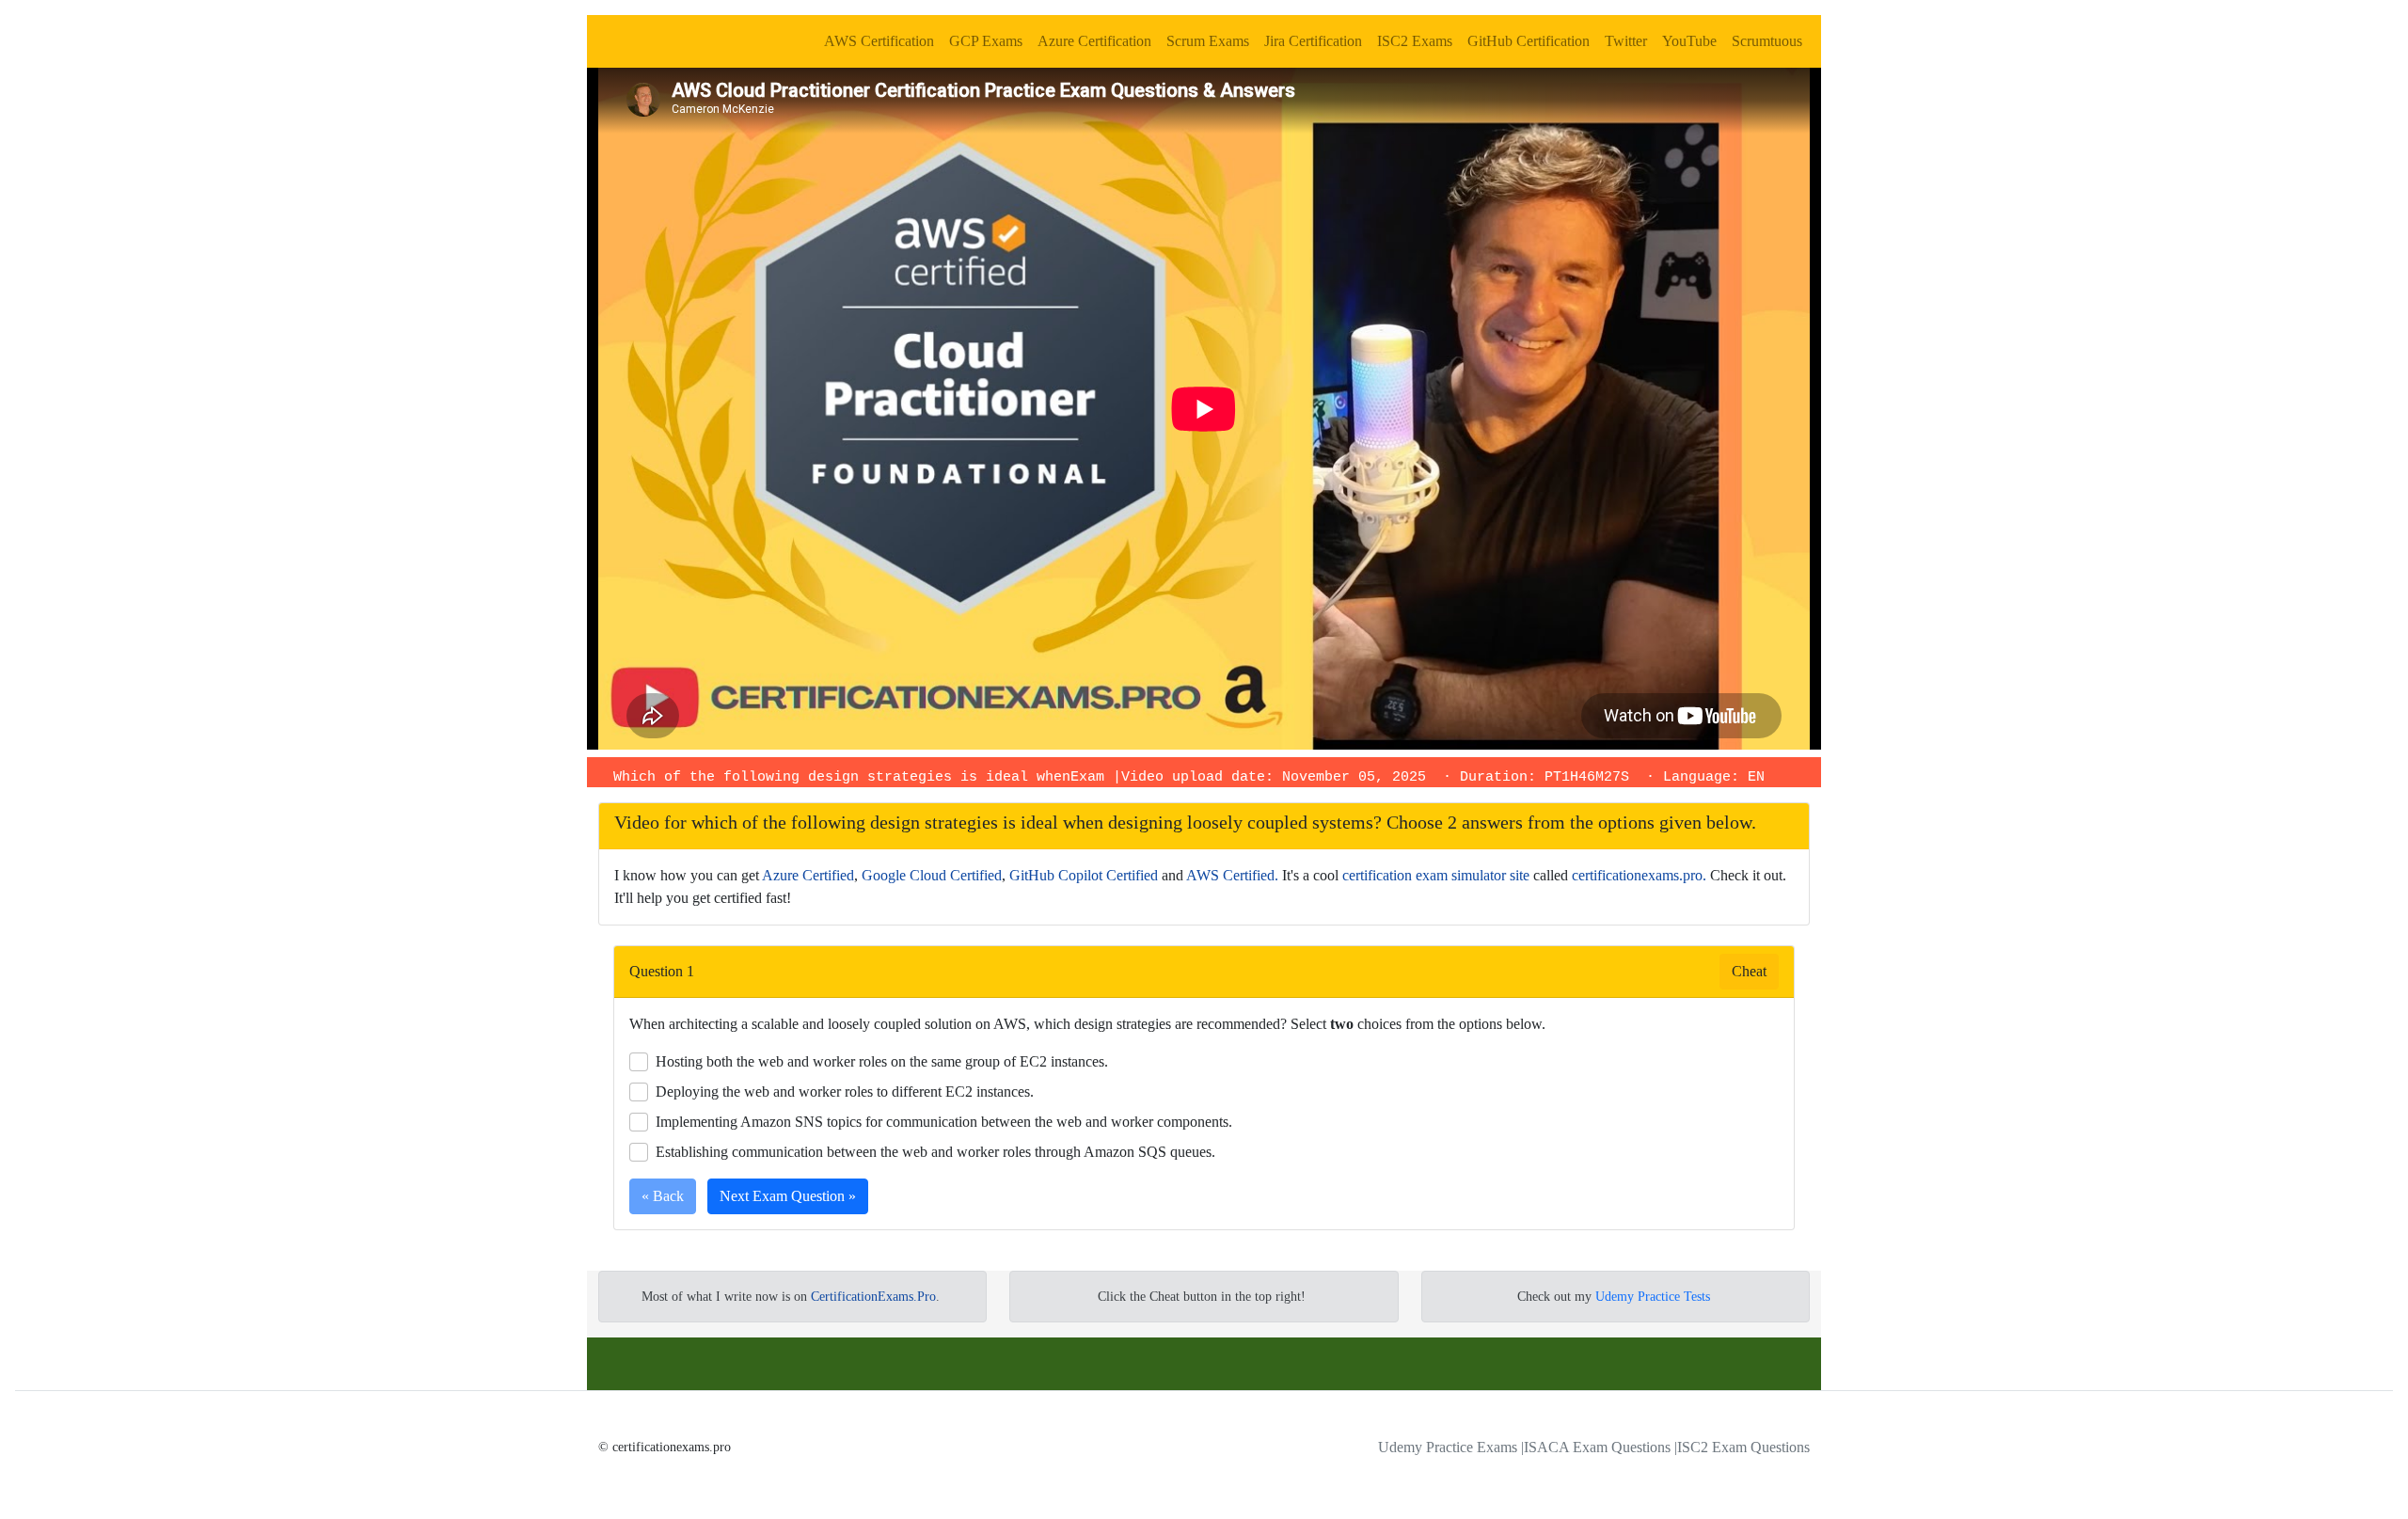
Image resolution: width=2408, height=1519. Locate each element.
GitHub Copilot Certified (1084, 875)
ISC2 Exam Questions (1743, 1447)
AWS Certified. (1232, 875)
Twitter (1626, 41)
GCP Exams (986, 41)
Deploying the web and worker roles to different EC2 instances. (845, 1092)
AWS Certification (879, 41)
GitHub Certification (1529, 41)
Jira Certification (1313, 41)
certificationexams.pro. (1639, 875)
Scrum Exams (1208, 41)
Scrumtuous (1767, 41)
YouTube (1689, 41)
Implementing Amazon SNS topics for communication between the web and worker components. (944, 1122)
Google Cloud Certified (932, 875)
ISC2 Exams (1415, 41)
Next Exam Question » (788, 1196)
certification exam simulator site (1436, 875)
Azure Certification (1094, 41)
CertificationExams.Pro (873, 1297)
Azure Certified (808, 875)
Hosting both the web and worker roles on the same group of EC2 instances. (882, 1061)
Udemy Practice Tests (1653, 1297)
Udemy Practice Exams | (1451, 1447)
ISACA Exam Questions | (1600, 1447)
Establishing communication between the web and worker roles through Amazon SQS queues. (935, 1152)
